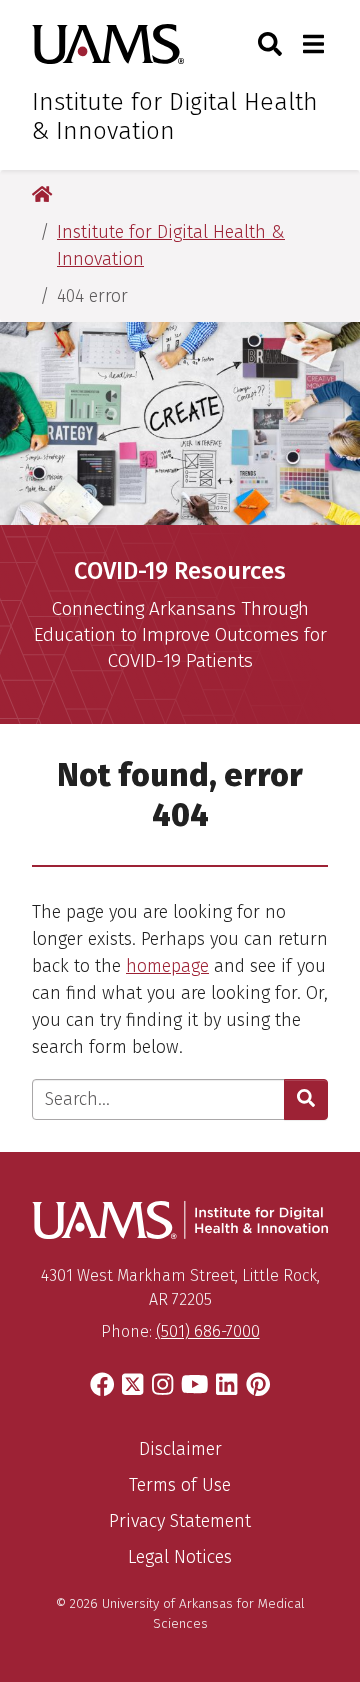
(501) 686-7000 (208, 1331)
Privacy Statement (180, 1521)
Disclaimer (180, 1449)
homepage (167, 966)
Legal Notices (180, 1557)
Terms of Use (180, 1485)
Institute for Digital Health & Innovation (175, 116)
